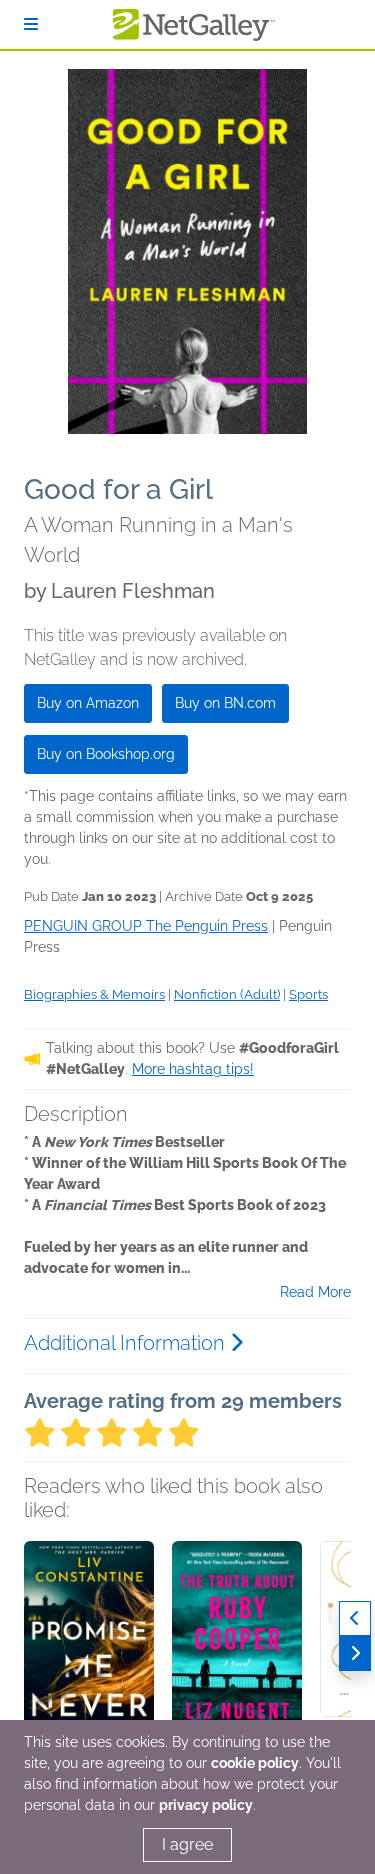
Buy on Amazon (88, 703)
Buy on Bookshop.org (106, 754)
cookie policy (255, 1763)
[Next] (355, 1653)
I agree (187, 1844)
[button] (89, 1646)
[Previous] (355, 1618)
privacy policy (206, 1805)
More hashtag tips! (193, 1069)
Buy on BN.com (225, 703)
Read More (315, 1292)
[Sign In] (31, 24)
